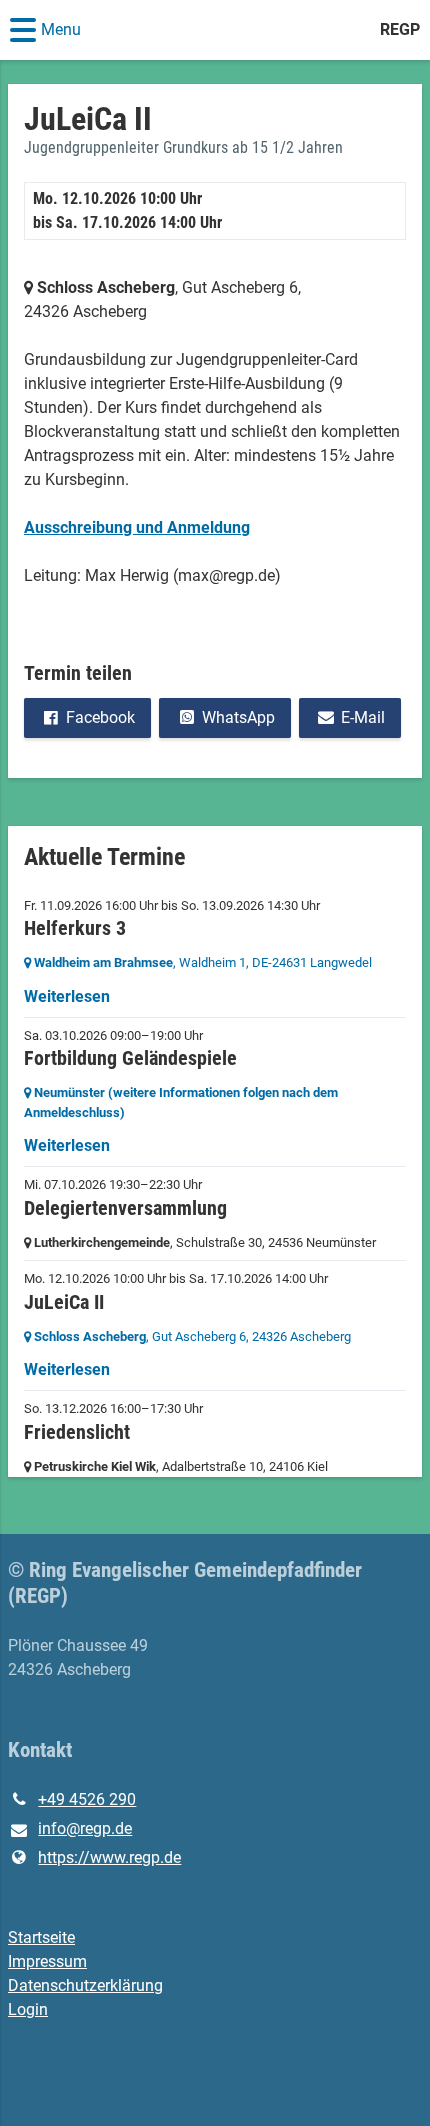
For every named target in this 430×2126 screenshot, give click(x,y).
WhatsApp (238, 717)
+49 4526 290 (87, 1799)
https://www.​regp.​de (109, 1857)
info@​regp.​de (85, 1828)
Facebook (100, 717)
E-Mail (363, 717)
